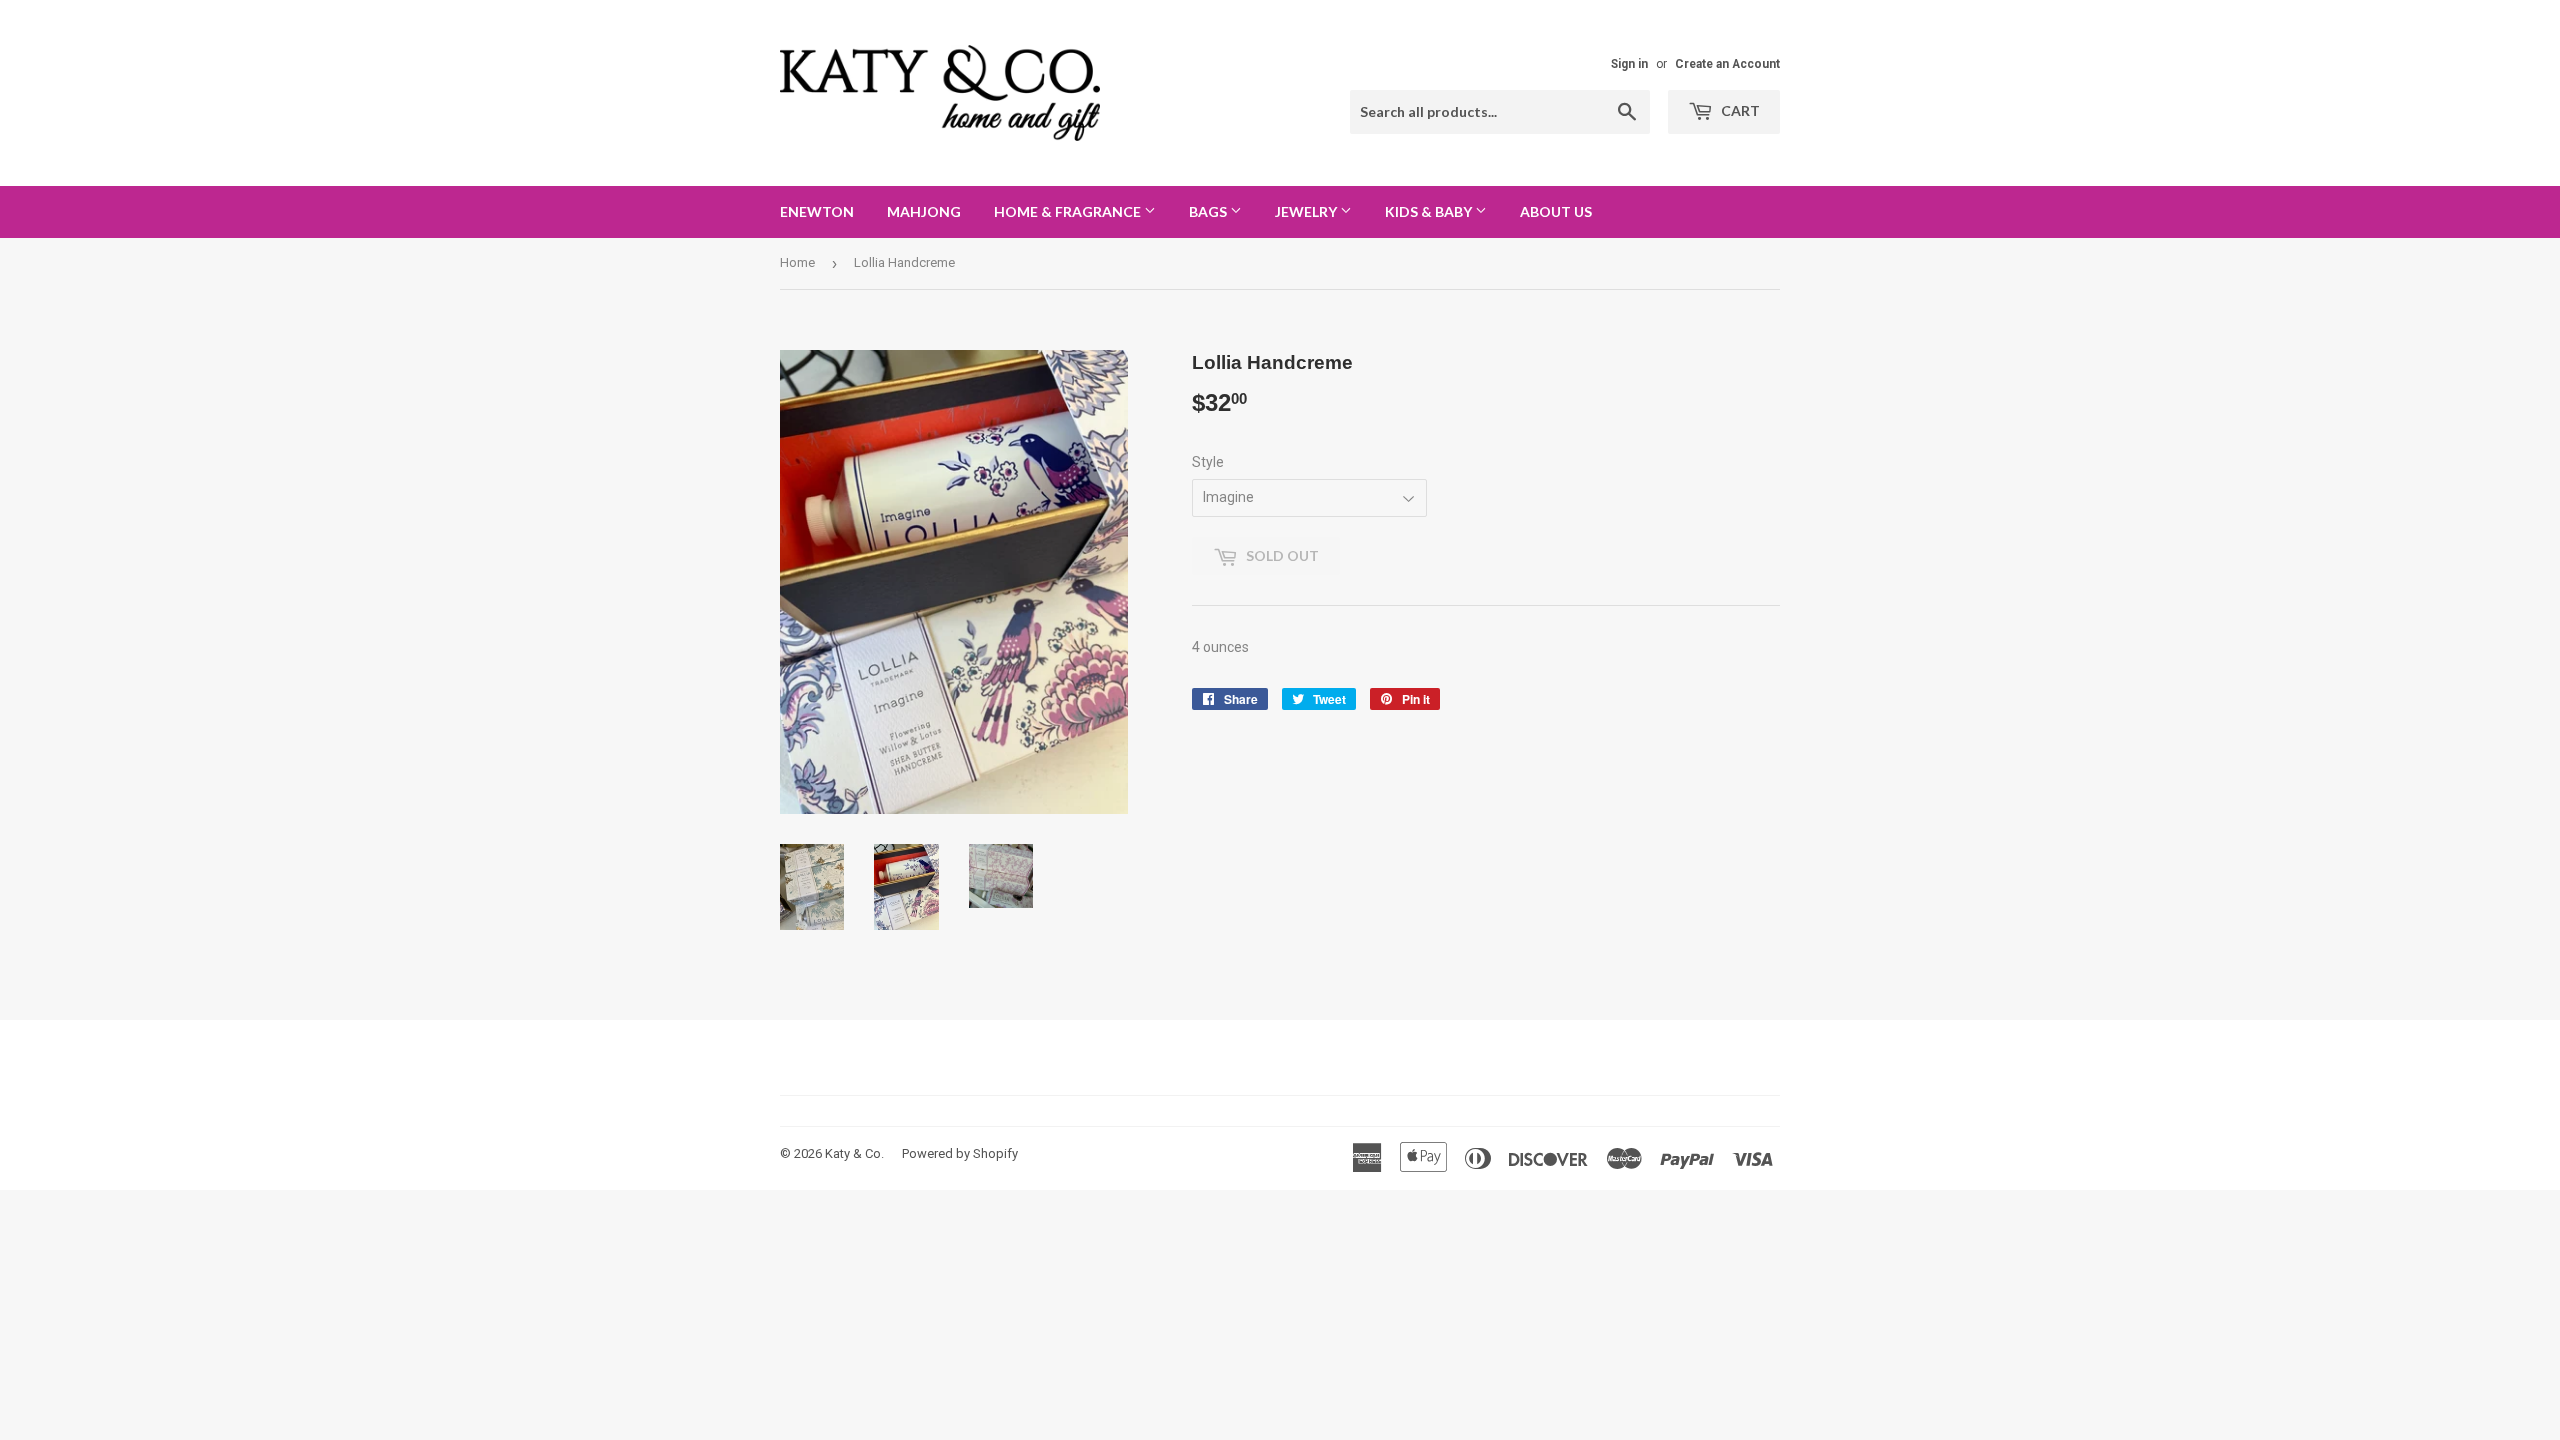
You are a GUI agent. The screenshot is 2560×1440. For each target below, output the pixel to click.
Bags (1209, 211)
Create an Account (1727, 64)
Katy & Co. (854, 1153)
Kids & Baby (1430, 211)
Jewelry (1307, 211)
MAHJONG (924, 211)
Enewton (817, 211)
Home (797, 262)
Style (1208, 462)
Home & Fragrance (1069, 211)
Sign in (1629, 64)
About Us (1556, 211)
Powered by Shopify (960, 1153)
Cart (1739, 110)
